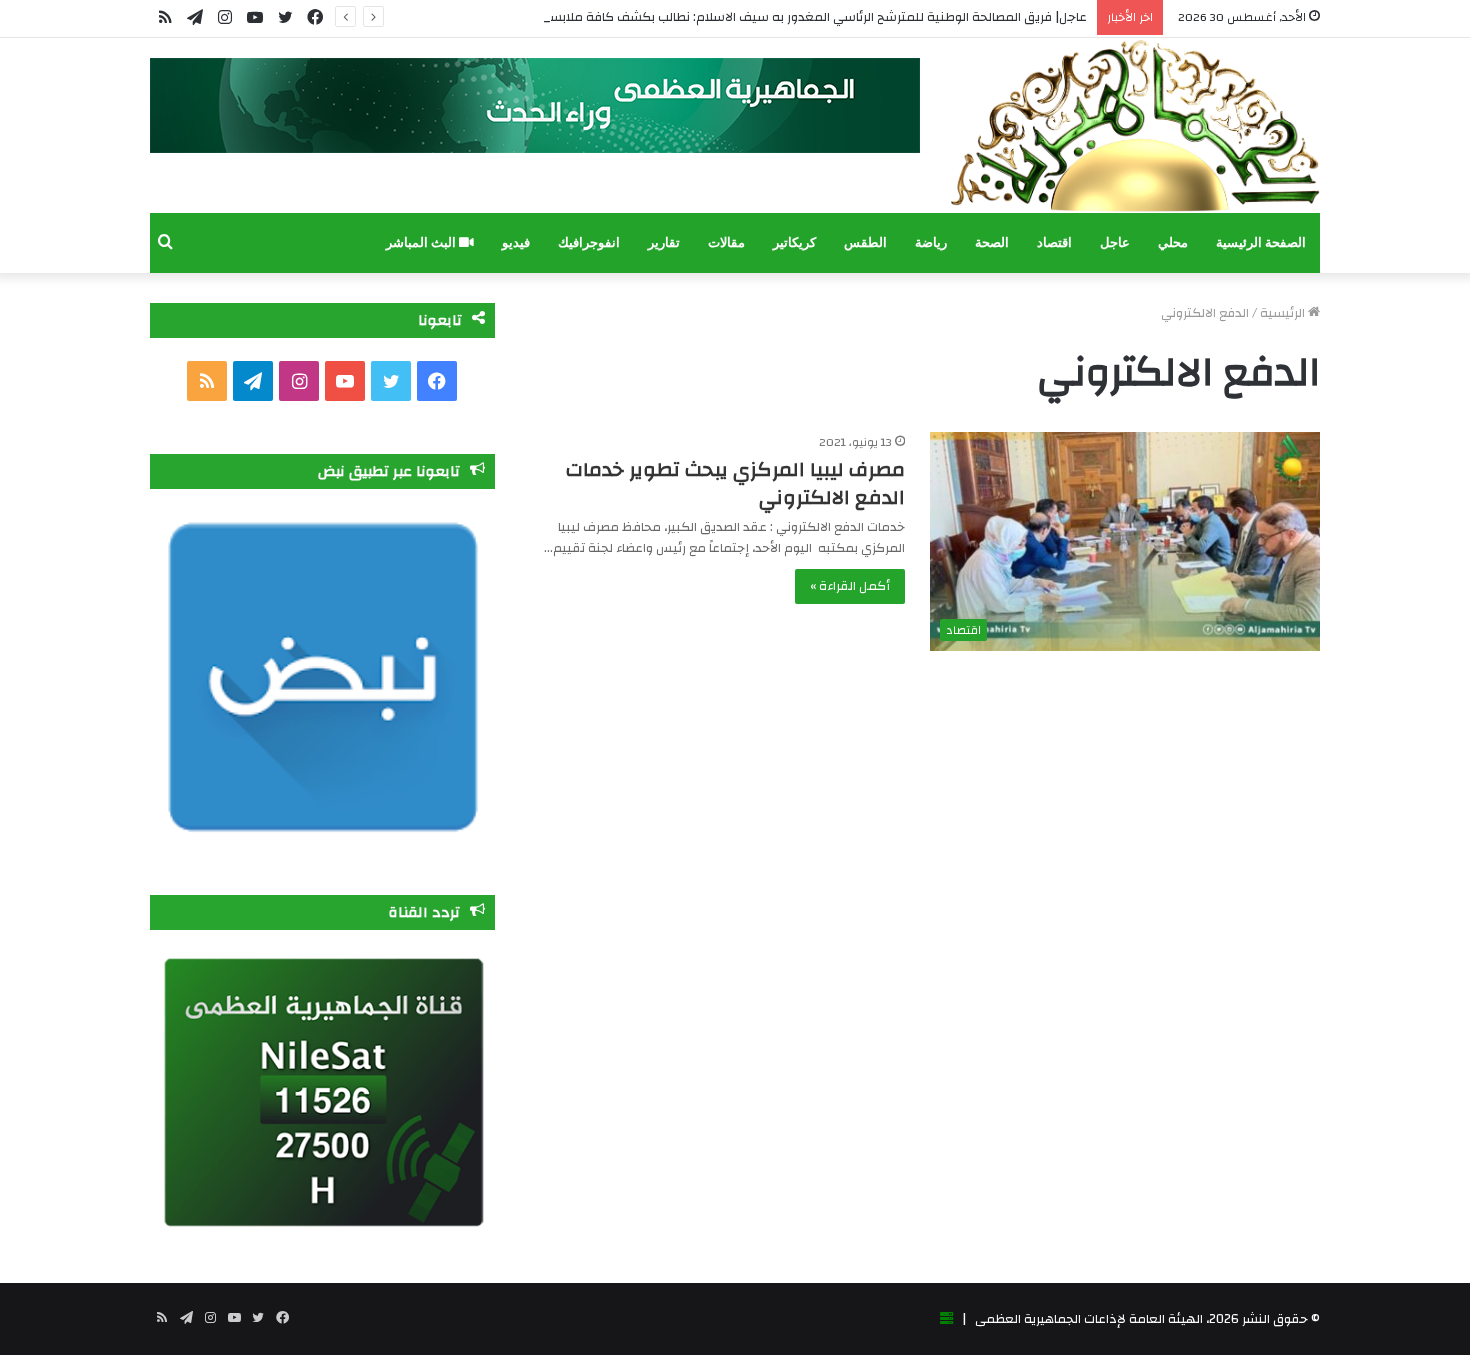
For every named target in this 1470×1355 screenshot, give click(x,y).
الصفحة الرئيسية (1261, 242)
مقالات (726, 242)
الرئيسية (1284, 313)
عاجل (1115, 242)
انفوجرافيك (589, 242)
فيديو (516, 242)
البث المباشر (422, 242)
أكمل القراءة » (850, 586)
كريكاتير (794, 242)
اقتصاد (1054, 242)
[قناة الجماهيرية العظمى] (1135, 125)
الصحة (992, 242)
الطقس (865, 242)
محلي (1173, 242)
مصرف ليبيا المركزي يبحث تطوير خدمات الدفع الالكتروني (735, 483)
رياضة (931, 242)
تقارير (664, 242)
